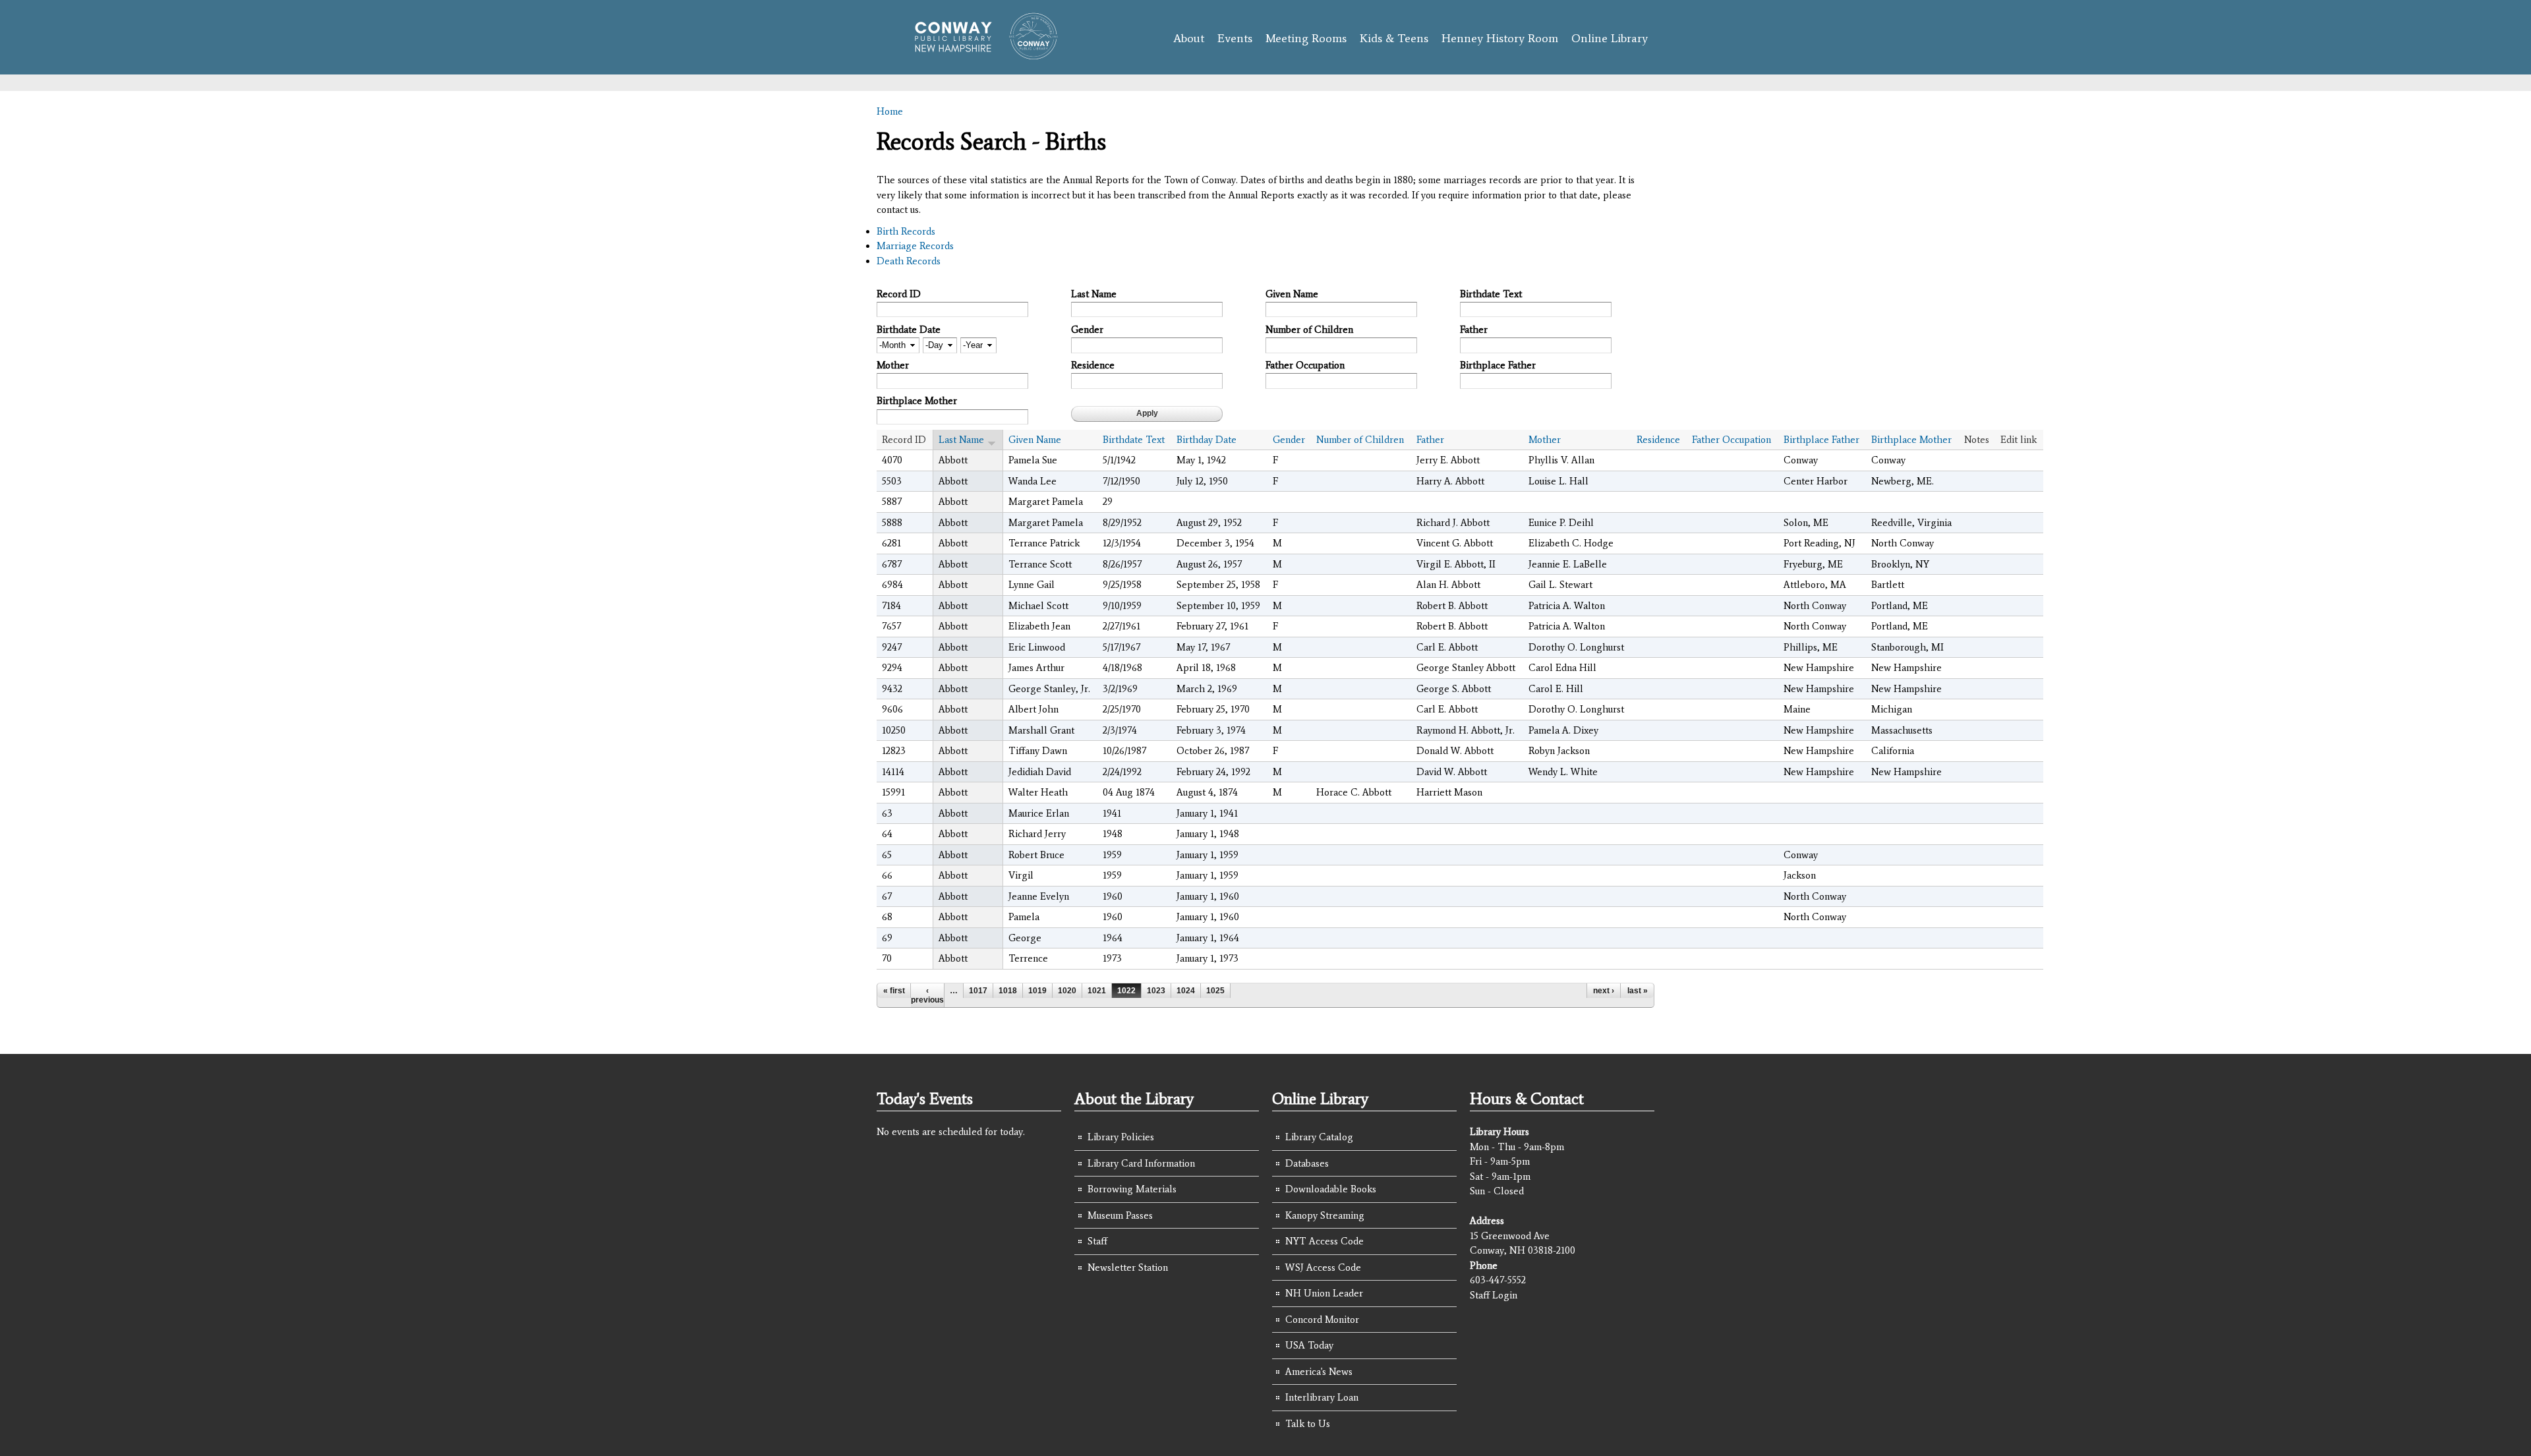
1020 (1067, 991)
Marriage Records (915, 246)
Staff (1097, 1241)
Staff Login (1494, 1295)
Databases (1307, 1163)
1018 (1008, 991)
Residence (1093, 365)
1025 (1215, 991)
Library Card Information (1141, 1163)
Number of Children (1309, 330)
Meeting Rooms (1306, 38)
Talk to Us (1308, 1424)
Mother (893, 365)
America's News (1319, 1372)
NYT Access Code (1324, 1241)
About (1189, 38)
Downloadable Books (1331, 1189)
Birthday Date (1207, 440)
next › (1604, 991)
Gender (1087, 330)
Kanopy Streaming (1325, 1215)
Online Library (1610, 38)
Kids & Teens (1394, 38)
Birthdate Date (909, 330)
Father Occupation (1305, 365)
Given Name (1292, 294)
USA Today (1309, 1345)
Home (890, 111)
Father (1474, 330)
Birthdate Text (1491, 294)
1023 (1156, 991)
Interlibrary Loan (1322, 1397)
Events (1235, 38)
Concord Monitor (1322, 1320)
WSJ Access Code (1323, 1267)
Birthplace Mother (917, 401)
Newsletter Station (1128, 1267)
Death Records (909, 261)
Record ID (899, 294)
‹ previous (927, 995)
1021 (1097, 991)
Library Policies (1121, 1137)
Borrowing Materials (1132, 1189)
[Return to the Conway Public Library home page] (980, 54)
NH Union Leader (1324, 1293)
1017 (978, 991)
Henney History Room (1500, 38)
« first (894, 991)
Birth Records (906, 231)
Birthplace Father (1498, 365)
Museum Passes (1120, 1215)
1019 (1037, 991)
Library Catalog (1319, 1137)
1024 (1186, 991)
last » (1638, 991)
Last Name (1094, 294)
